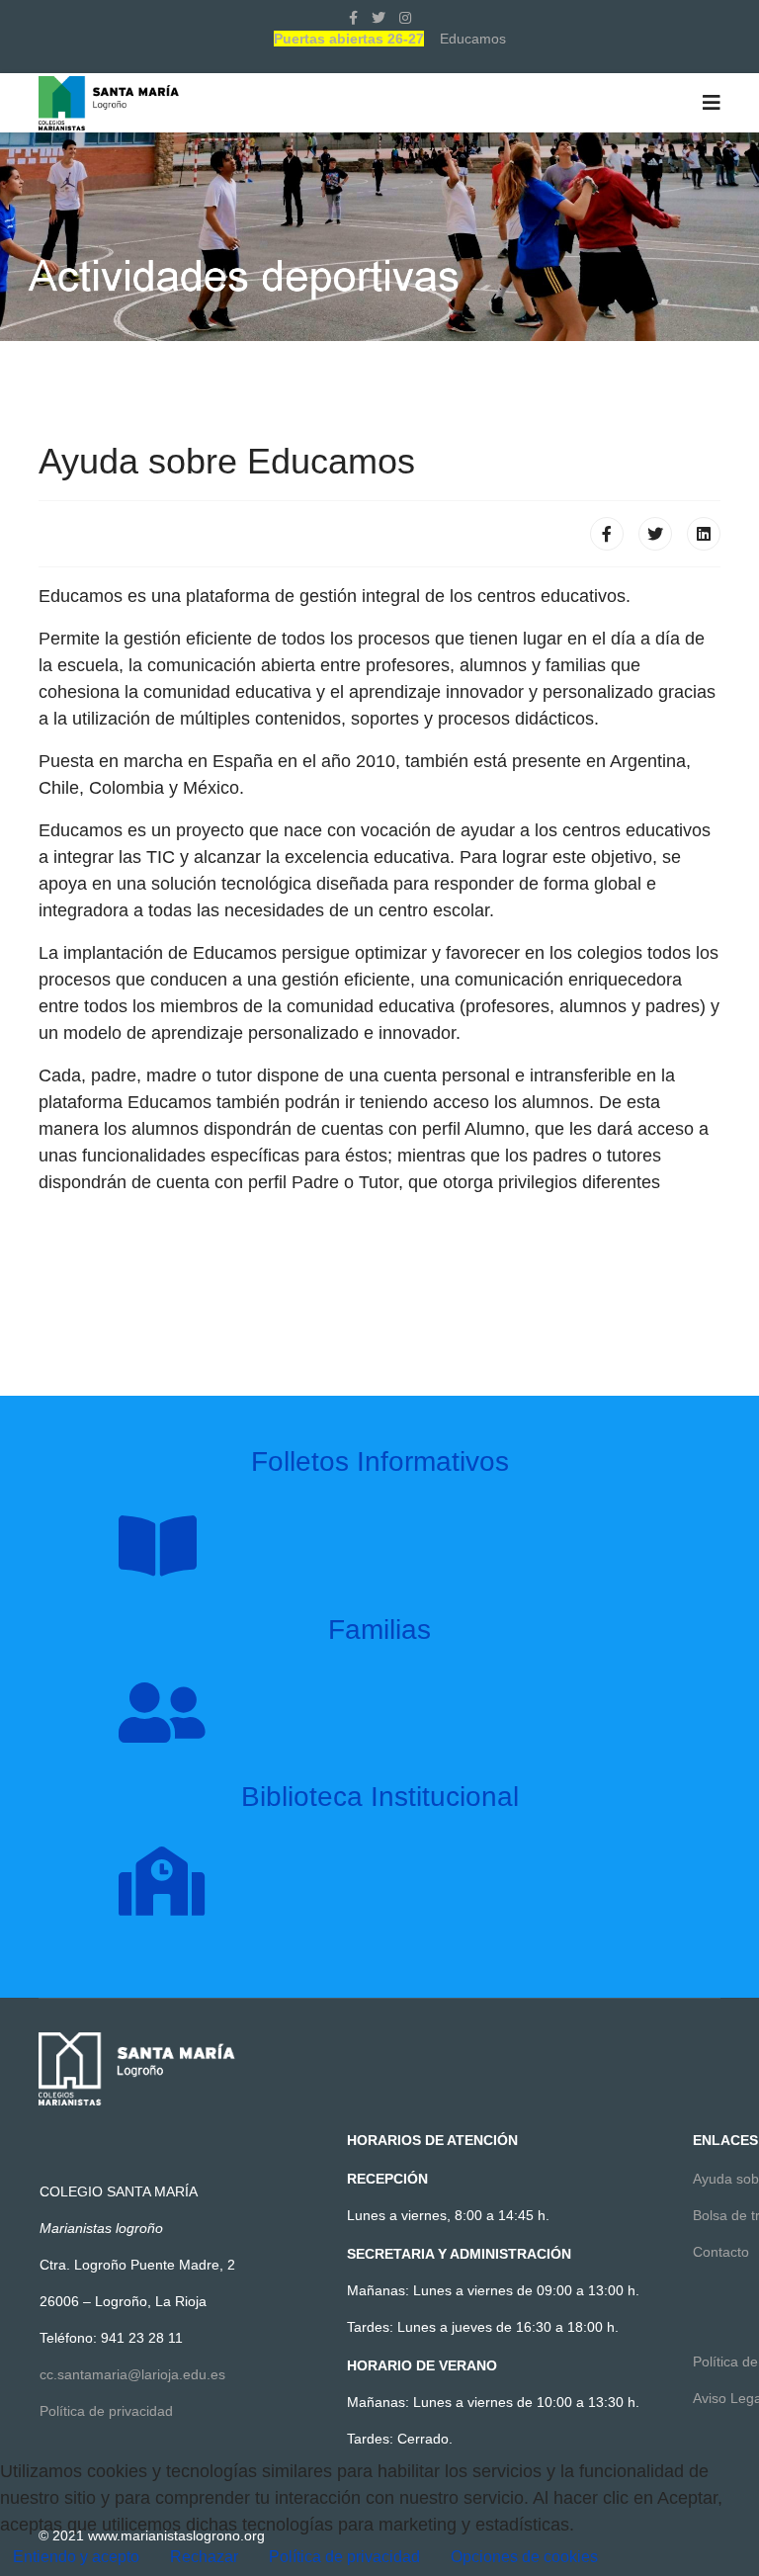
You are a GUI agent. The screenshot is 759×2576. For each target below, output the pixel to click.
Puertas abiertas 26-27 (349, 39)
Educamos (473, 39)
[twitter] (379, 18)
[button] (524, 2557)
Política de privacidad (106, 2411)
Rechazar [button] (204, 2557)
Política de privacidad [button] (344, 2557)
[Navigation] (712, 103)
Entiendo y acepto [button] (76, 2557)
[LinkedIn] (704, 534)
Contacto (721, 2252)
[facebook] (353, 18)
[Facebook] (607, 534)
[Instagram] (405, 18)
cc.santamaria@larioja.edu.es (132, 2374)
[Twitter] (655, 534)
